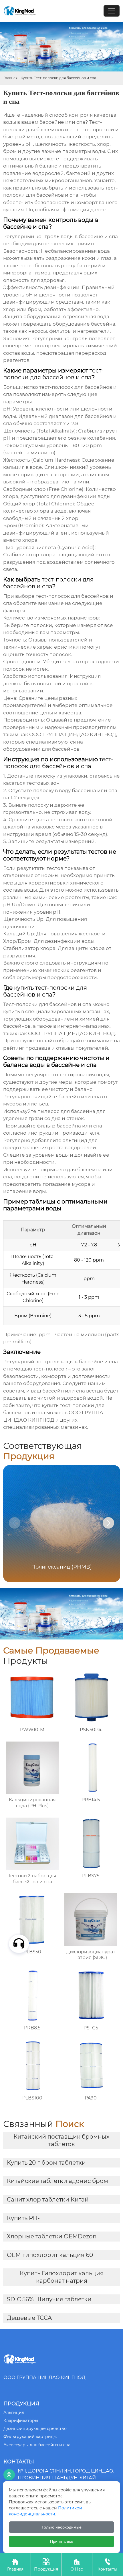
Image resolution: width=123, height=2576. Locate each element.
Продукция (46, 2565)
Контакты (107, 2565)
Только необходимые (61, 2527)
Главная (10, 78)
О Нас (77, 2565)
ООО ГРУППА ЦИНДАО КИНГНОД (72, 1033)
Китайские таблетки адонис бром (57, 2181)
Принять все (62, 2541)
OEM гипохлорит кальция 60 (50, 2255)
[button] (108, 1523)
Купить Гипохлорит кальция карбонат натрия (62, 2277)
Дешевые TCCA (29, 2318)
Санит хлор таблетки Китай (48, 2200)
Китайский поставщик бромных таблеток (61, 2140)
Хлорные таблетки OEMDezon (52, 2236)
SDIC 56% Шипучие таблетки (49, 2299)
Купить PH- (23, 2218)
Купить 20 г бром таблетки (46, 2163)
